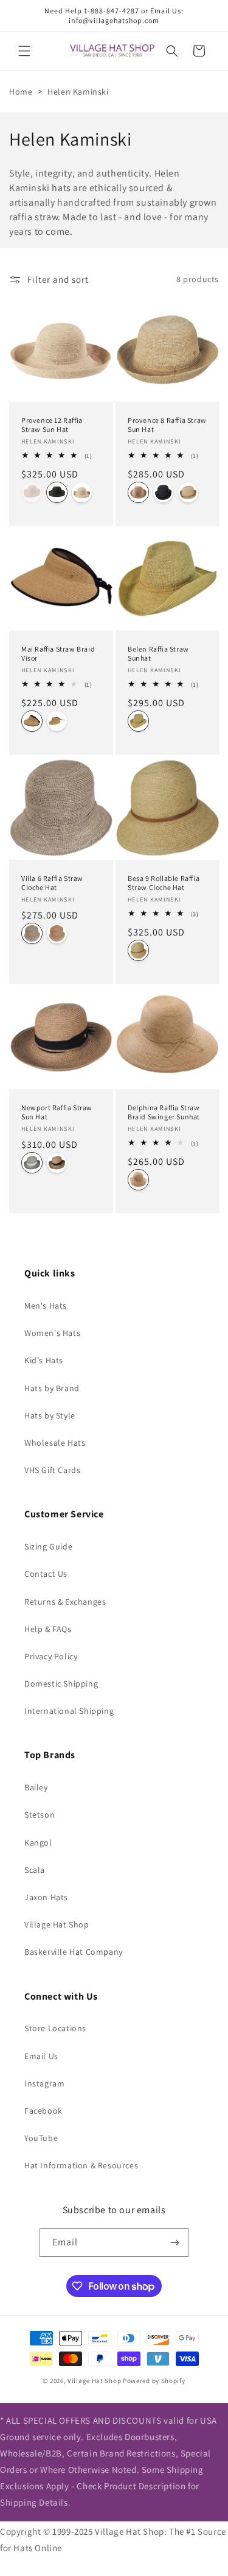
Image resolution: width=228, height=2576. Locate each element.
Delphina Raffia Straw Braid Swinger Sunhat (164, 1112)
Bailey (36, 1787)
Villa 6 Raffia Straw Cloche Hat (52, 882)
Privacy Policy (51, 1656)
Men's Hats (46, 1306)
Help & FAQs (48, 1629)
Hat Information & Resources (81, 2165)
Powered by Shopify (154, 2381)
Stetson (40, 1815)
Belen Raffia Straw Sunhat (158, 654)
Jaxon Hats (46, 1897)
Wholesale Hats (55, 1443)
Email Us (41, 2056)
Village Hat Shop (57, 1924)
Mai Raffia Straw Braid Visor (58, 654)
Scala (35, 1870)
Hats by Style (50, 1415)
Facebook (43, 2111)
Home (21, 92)
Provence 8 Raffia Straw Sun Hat (167, 424)
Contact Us (46, 1574)
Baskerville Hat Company (74, 1952)
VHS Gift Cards (52, 1470)
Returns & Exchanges (65, 1602)
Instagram (44, 2083)
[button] (24, 51)
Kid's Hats (44, 1360)
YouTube (41, 2138)
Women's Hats (52, 1333)
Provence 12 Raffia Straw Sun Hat (52, 424)
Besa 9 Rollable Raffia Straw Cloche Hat (164, 882)
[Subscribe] (174, 2243)
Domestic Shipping (61, 1684)
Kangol (38, 1843)
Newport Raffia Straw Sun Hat (57, 1112)
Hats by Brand (52, 1388)
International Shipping (69, 1711)
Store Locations (55, 2028)
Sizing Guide (48, 1546)
